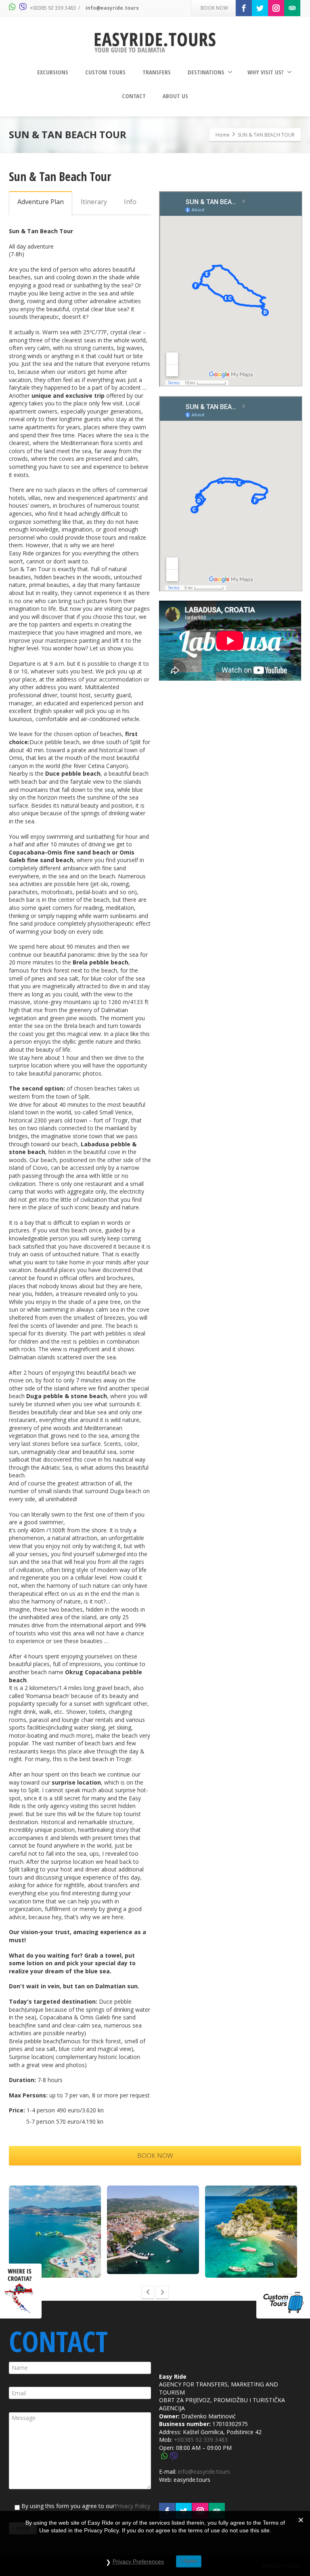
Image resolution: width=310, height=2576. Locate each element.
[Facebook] (244, 8)
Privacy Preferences (138, 2561)
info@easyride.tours (112, 8)
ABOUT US (175, 96)
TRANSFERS (157, 72)
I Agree (189, 2561)
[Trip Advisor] (292, 8)
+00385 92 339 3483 (53, 8)
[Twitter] (260, 8)
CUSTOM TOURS (105, 72)
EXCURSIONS (53, 72)
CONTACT (134, 96)
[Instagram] (276, 8)
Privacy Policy (132, 2506)
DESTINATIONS (206, 72)
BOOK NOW (214, 8)
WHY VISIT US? (266, 72)
